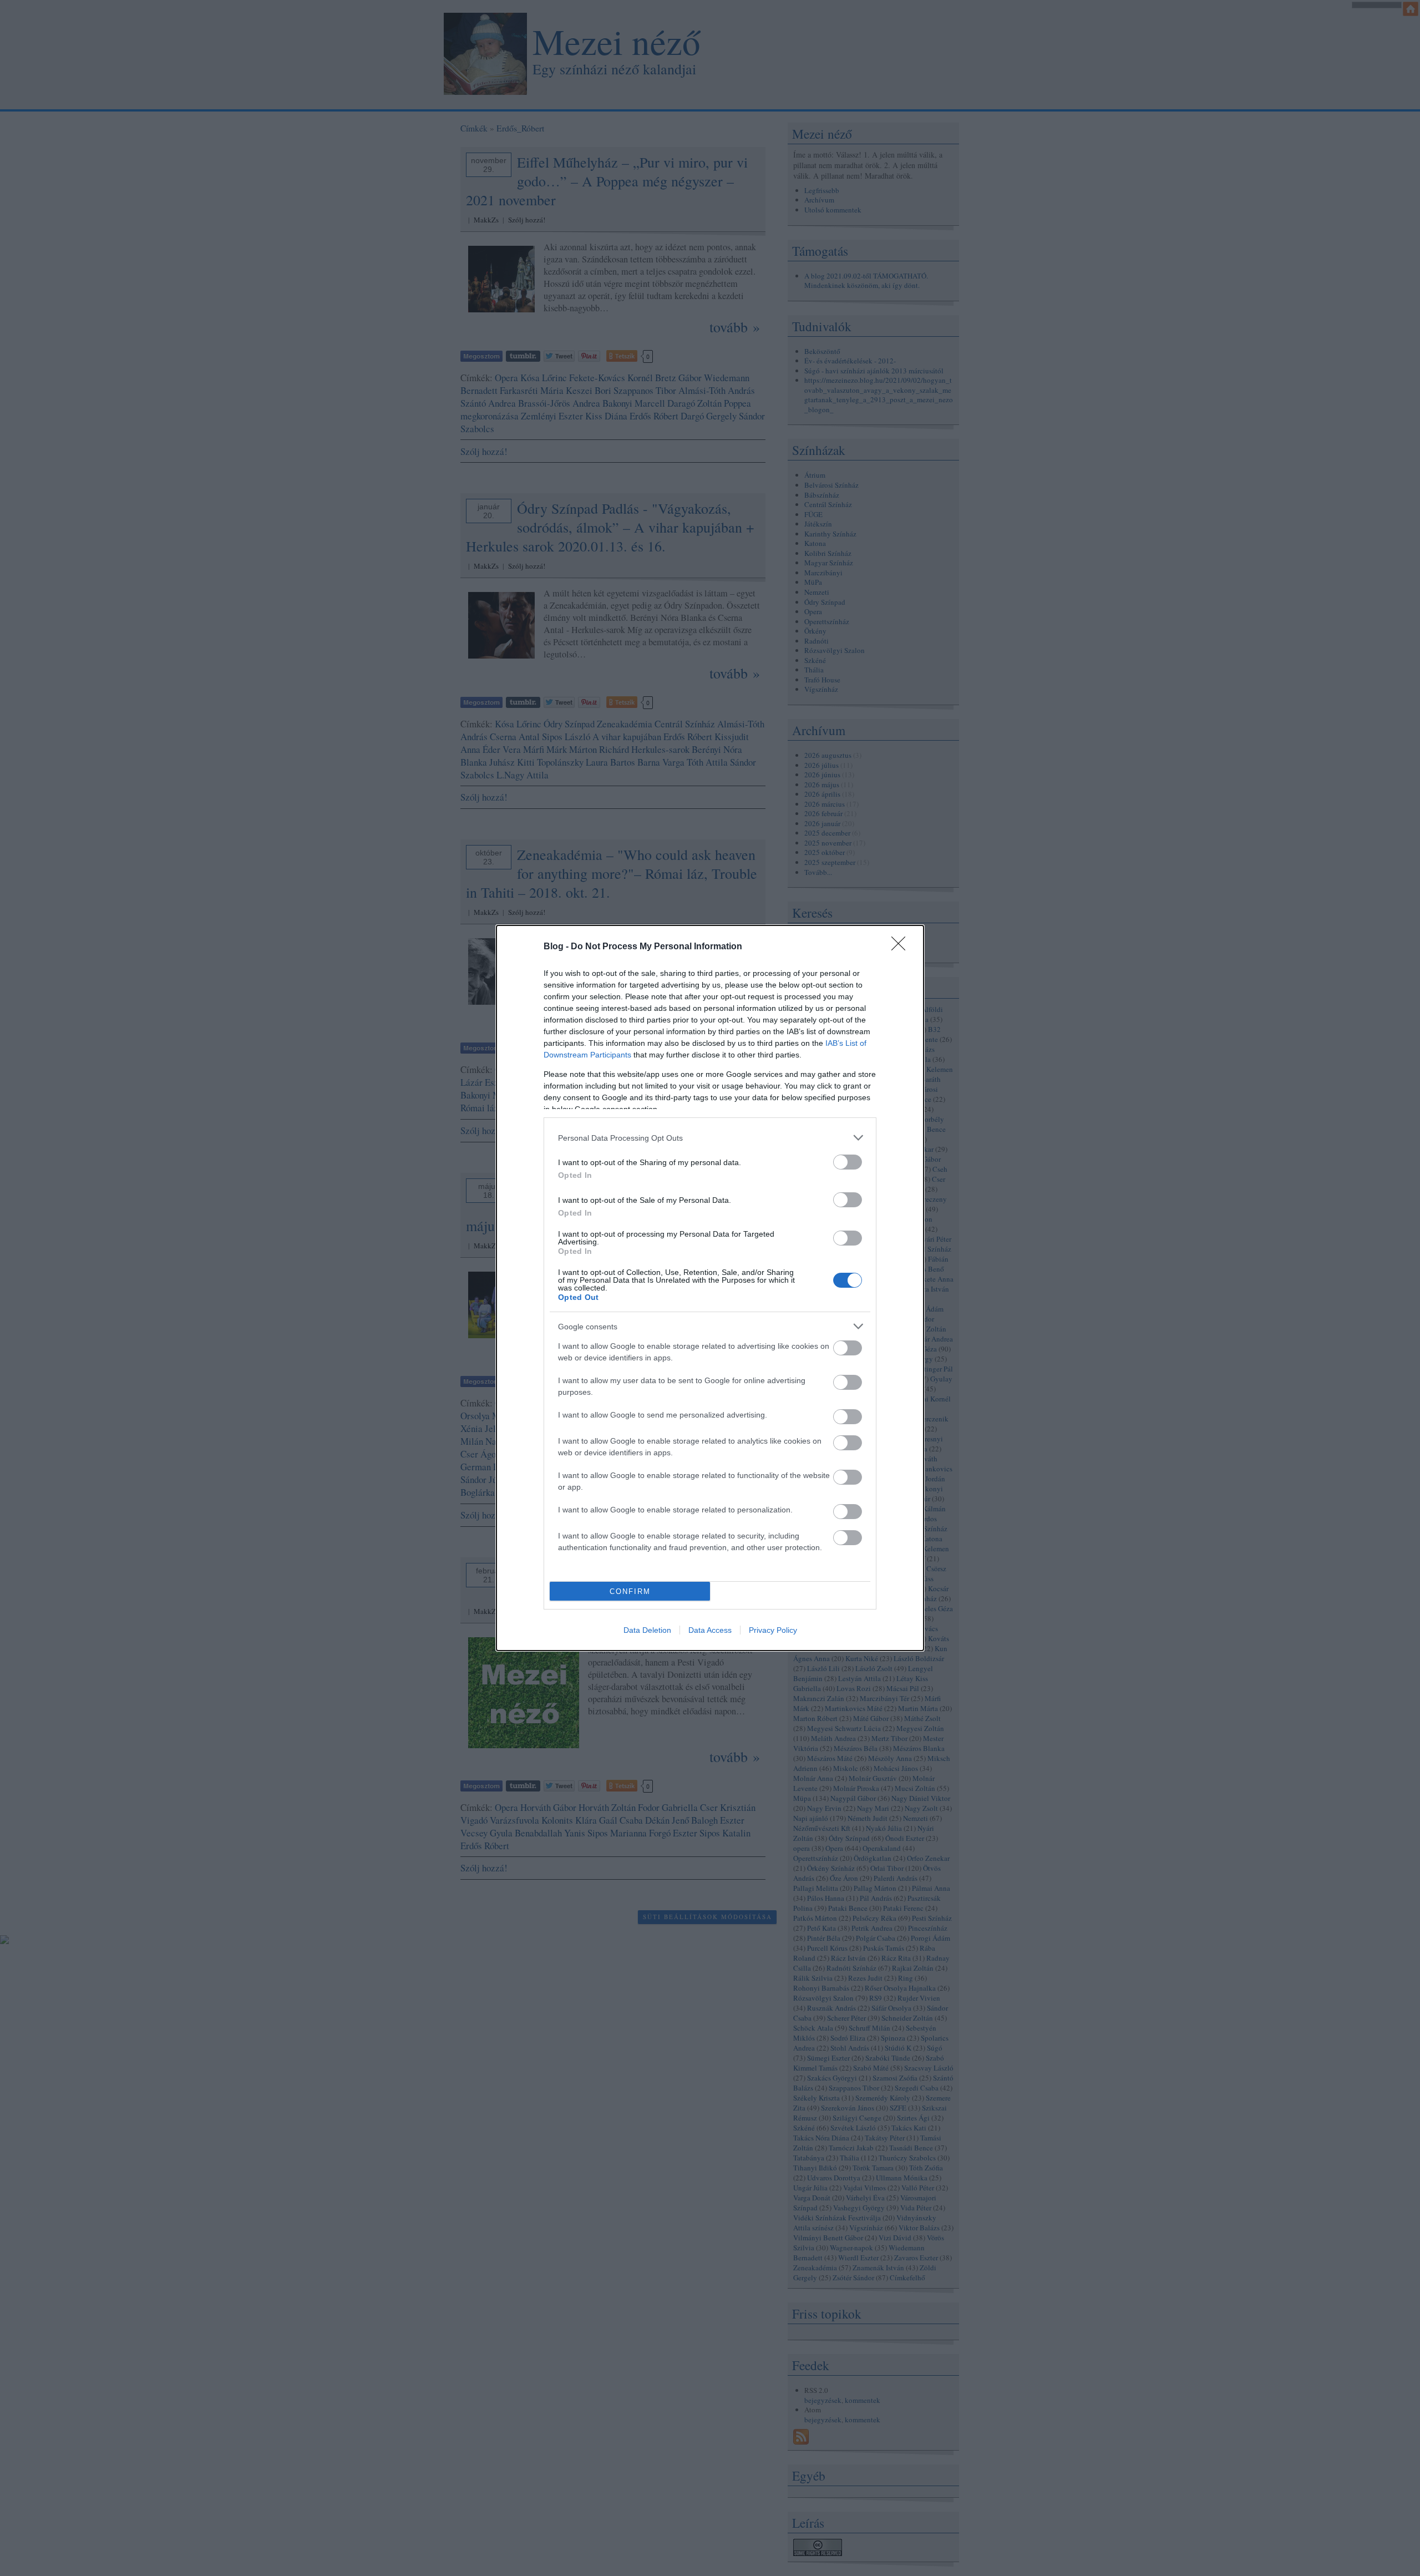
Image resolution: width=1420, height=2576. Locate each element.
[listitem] (710, 1138)
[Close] (902, 947)
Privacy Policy (773, 1630)
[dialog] (710, 1288)
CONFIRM (630, 1591)
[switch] (848, 1162)
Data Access (710, 1630)
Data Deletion (647, 1630)
